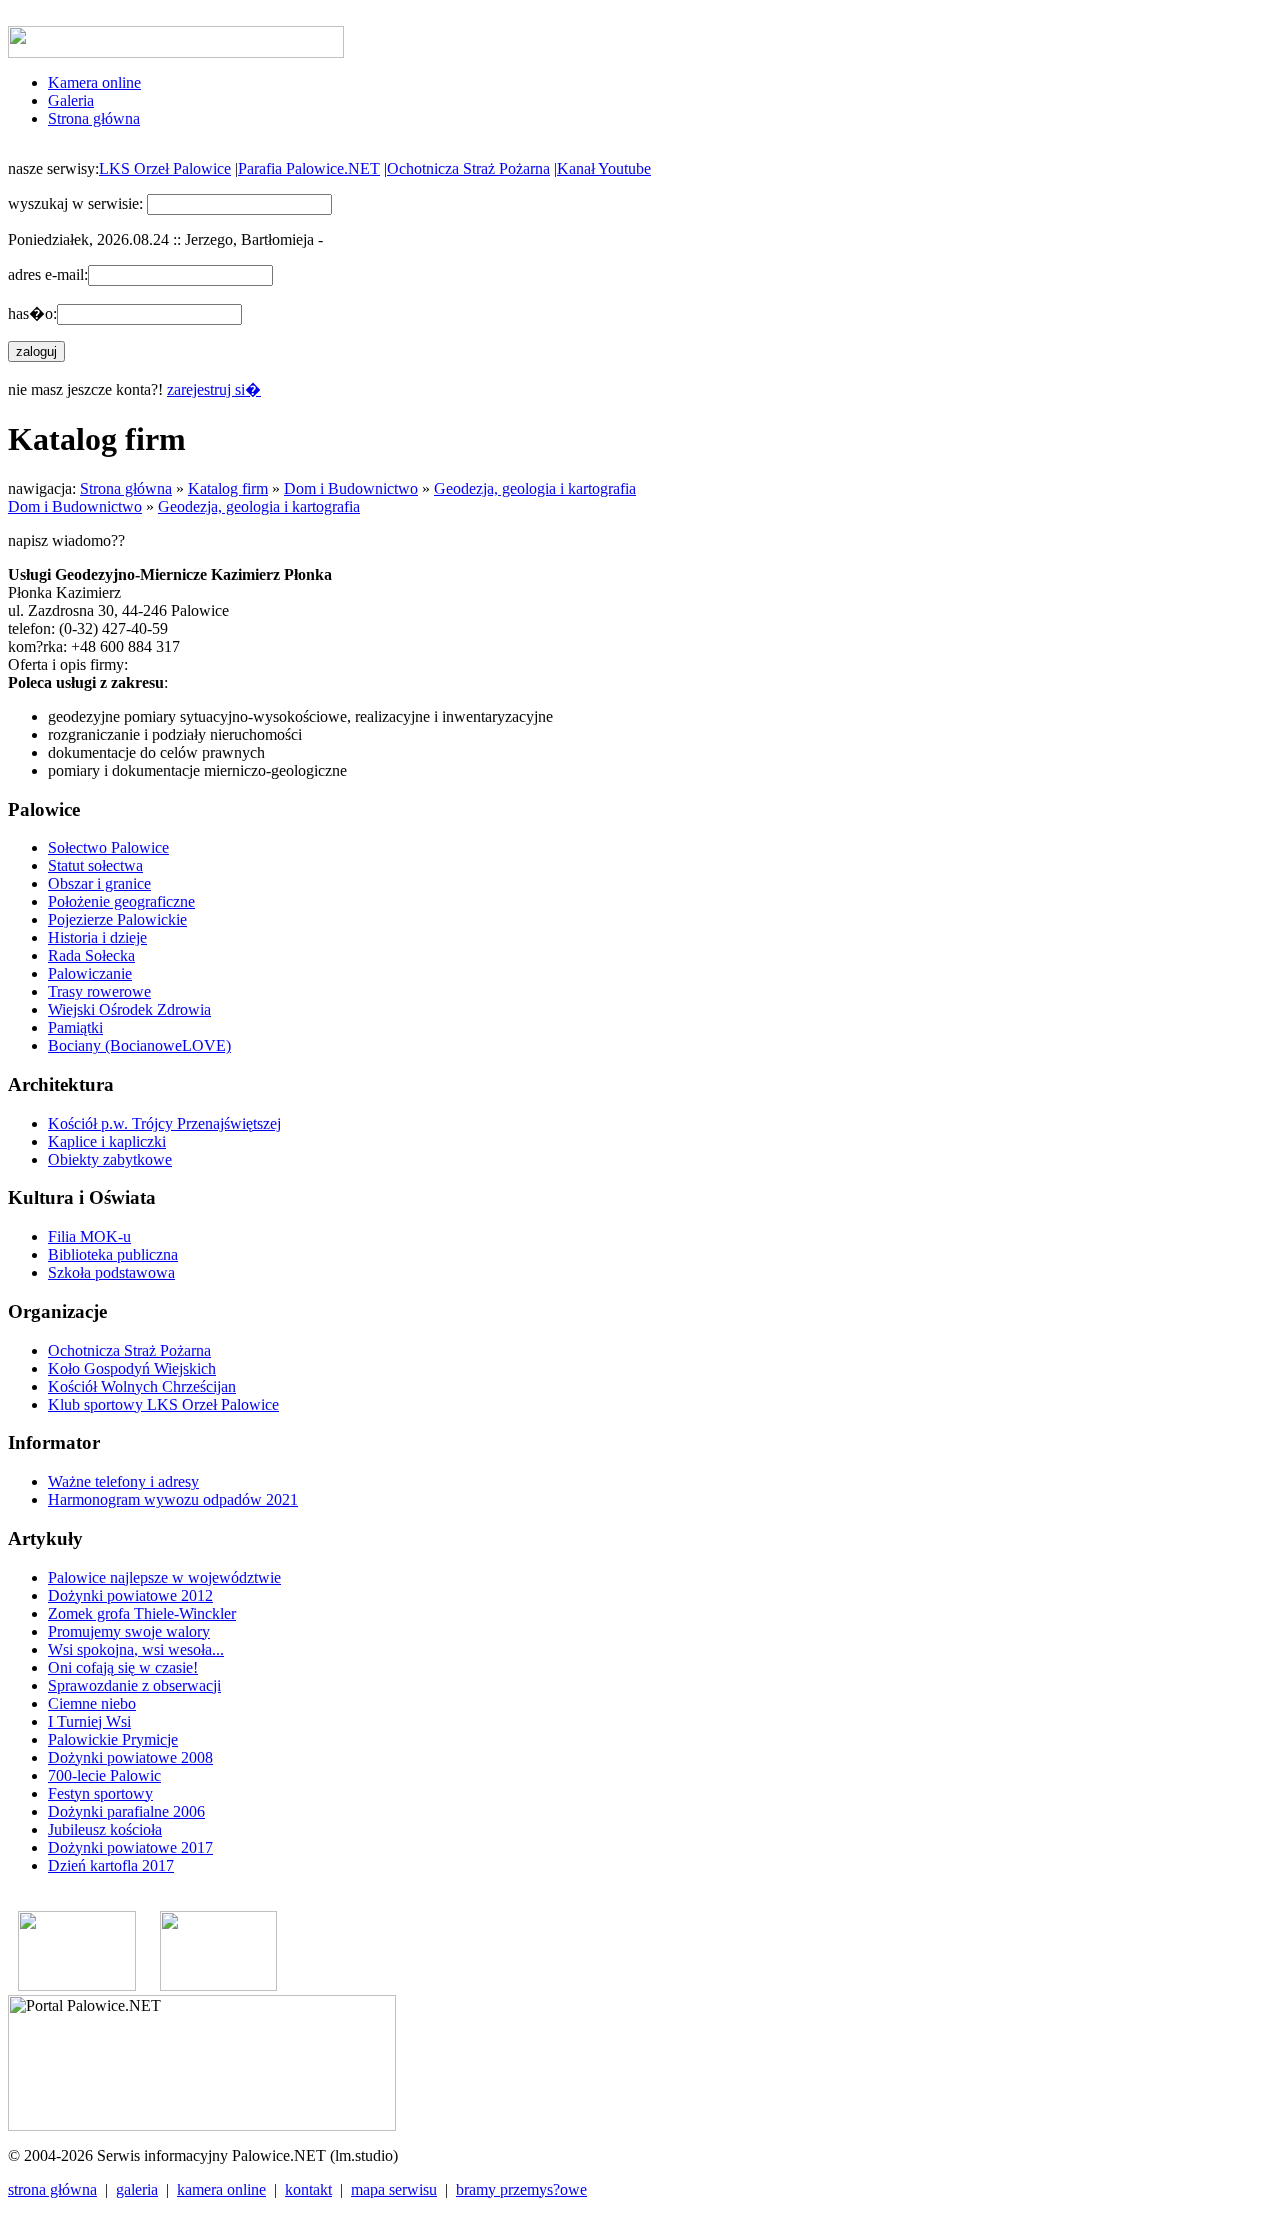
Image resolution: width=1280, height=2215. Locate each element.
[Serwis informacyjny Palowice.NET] (218, 1985)
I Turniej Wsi (89, 1721)
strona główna (52, 2189)
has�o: (32, 313)
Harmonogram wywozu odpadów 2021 (173, 1499)
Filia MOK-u (89, 1236)
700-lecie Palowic (104, 1775)
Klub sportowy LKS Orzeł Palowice (163, 1404)
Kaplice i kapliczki (107, 1141)
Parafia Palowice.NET (309, 168)
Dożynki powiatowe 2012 (130, 1595)
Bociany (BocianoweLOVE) (139, 1045)
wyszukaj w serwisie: (75, 203)
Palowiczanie (90, 973)
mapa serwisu (394, 2189)
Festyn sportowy (100, 1793)
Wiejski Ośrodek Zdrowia (129, 1009)
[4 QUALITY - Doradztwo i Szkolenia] (77, 1985)
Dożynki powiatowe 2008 (130, 1757)
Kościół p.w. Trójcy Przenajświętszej (164, 1123)
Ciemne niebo (92, 1703)
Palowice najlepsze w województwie (164, 1577)
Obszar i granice (99, 883)
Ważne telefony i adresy (123, 1481)
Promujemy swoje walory (129, 1631)
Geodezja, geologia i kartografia (535, 488)
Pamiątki (75, 1027)
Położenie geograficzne (121, 901)
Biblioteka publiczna (113, 1254)
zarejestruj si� (214, 389)
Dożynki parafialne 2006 (126, 1811)
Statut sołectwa (95, 865)
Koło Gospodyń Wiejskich (132, 1368)
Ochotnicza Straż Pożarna (468, 168)
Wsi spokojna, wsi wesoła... (136, 1649)
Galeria (71, 100)
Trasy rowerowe (99, 991)
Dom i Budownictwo (351, 488)
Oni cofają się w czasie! (123, 1667)
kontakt (308, 2189)
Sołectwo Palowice (108, 847)
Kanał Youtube (604, 168)
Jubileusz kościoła (105, 1829)
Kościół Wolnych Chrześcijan (142, 1386)
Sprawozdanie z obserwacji (134, 1685)
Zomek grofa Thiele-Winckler (142, 1613)
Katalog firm (228, 488)
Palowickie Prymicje (113, 1739)
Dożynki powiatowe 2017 (130, 1847)
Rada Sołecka (91, 955)
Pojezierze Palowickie (117, 919)
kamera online (221, 2189)
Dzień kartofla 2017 (111, 1865)
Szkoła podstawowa (111, 1272)
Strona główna (94, 118)
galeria (137, 2189)
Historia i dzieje (97, 937)
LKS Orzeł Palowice (165, 168)
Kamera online (94, 82)
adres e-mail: (48, 274)
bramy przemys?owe (521, 2189)
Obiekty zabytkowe (110, 1159)
